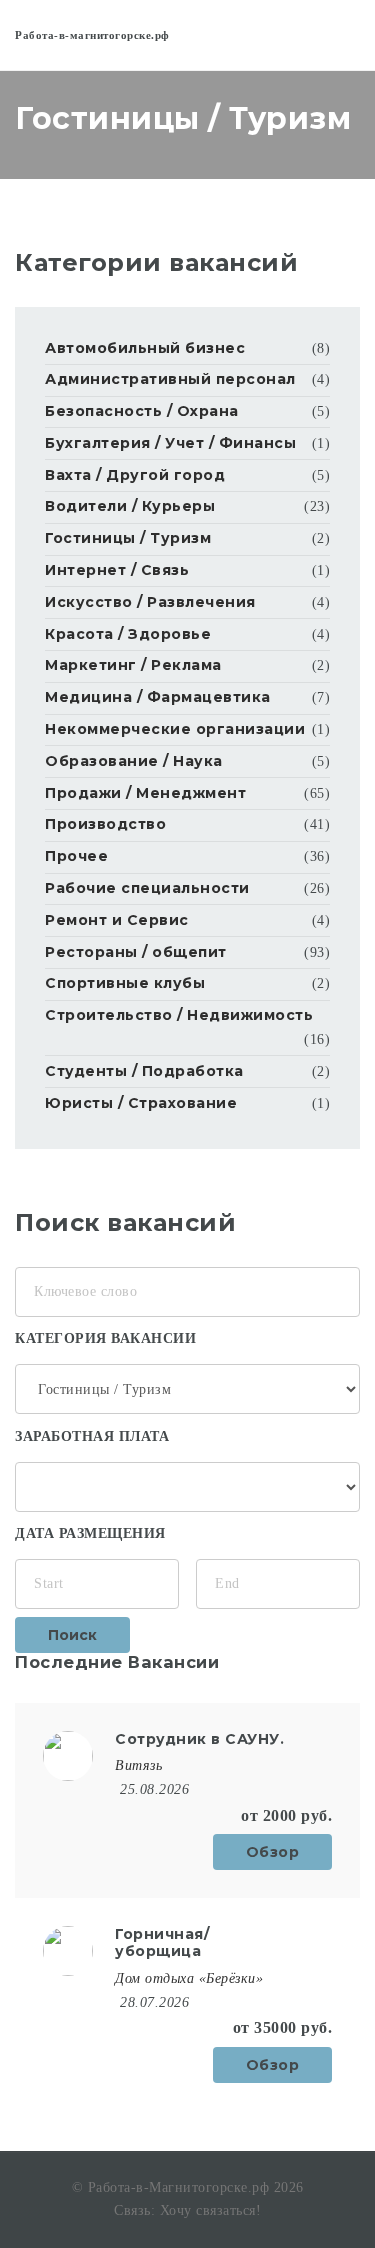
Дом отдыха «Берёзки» (189, 1978)
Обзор (273, 1852)
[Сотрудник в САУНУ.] (68, 1754)
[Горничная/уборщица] (68, 1949)
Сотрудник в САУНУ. (199, 1739)
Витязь (138, 1765)
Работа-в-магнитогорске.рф (92, 35)
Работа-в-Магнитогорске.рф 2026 (196, 2187)
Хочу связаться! (211, 2210)
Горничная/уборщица (162, 1942)
